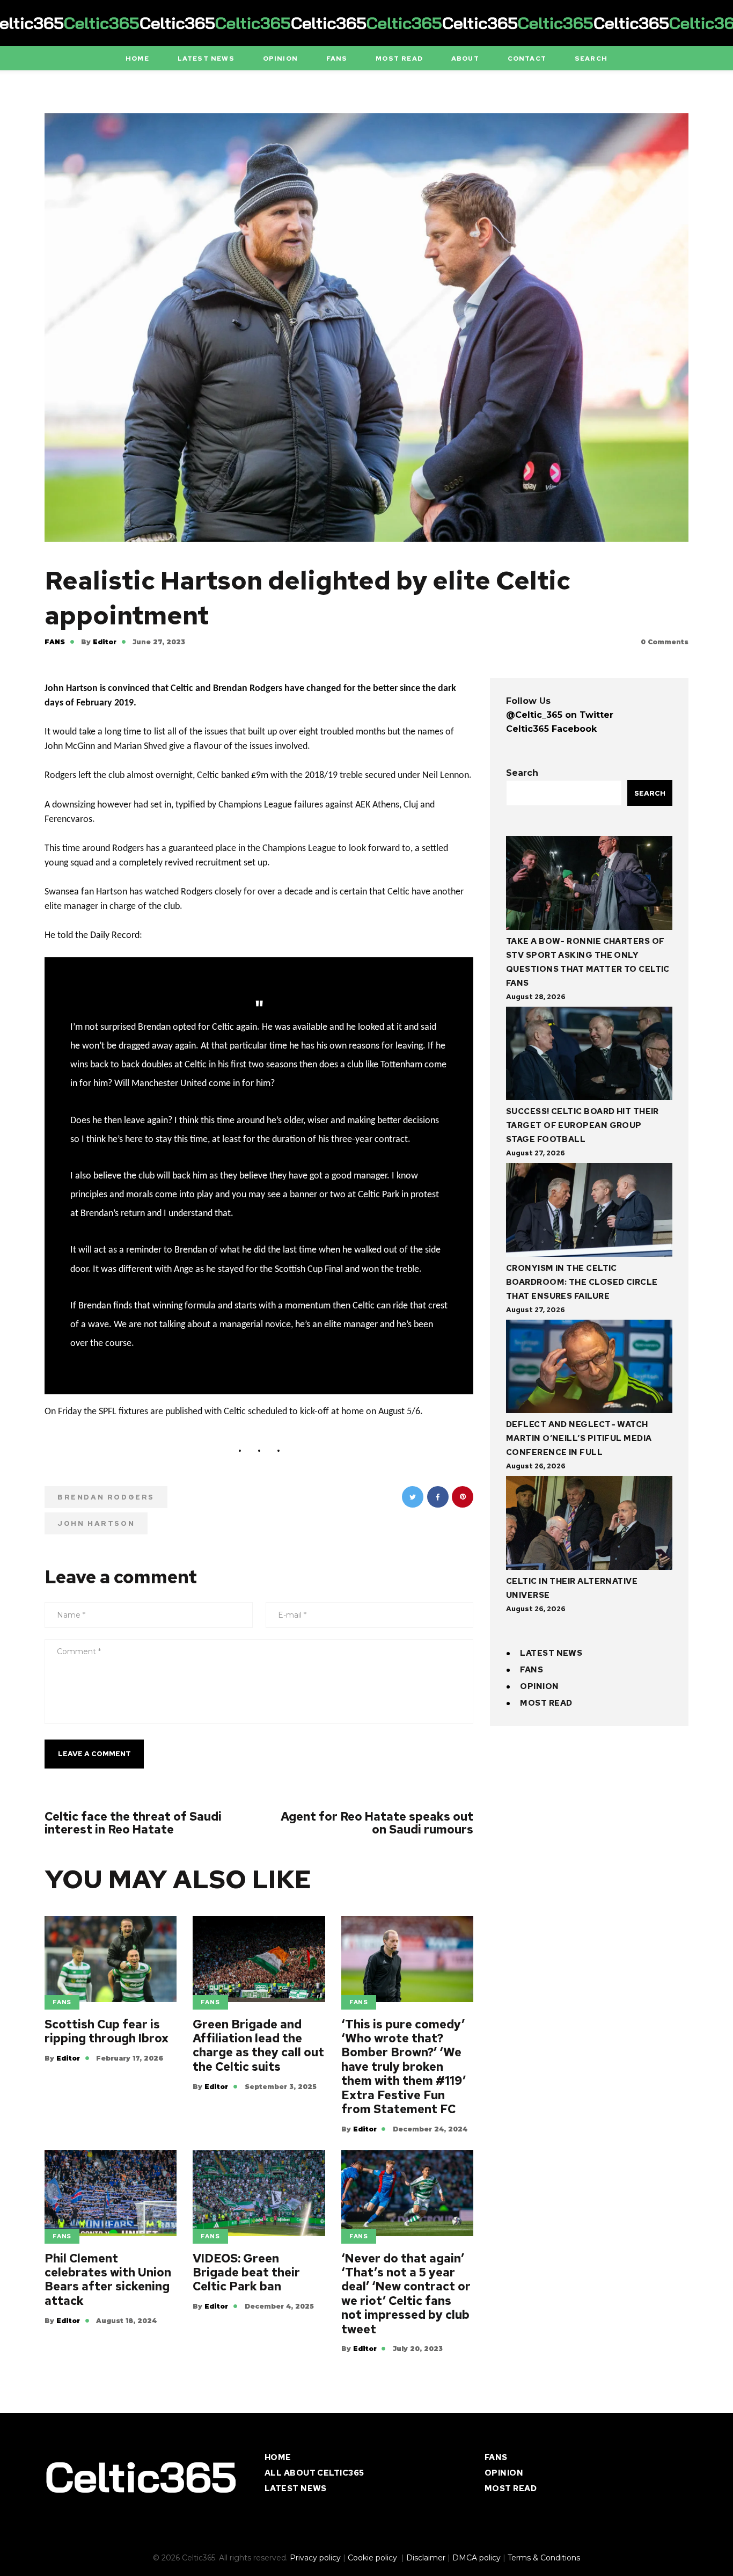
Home (278, 2457)
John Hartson (96, 1523)
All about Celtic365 (314, 2473)
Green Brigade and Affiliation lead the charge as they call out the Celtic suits (258, 2046)
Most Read (546, 1703)
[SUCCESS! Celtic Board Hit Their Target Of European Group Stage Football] (589, 1056)
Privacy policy (315, 2558)
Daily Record (115, 936)
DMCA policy (477, 2558)
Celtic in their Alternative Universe (572, 1588)
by (99, 642)
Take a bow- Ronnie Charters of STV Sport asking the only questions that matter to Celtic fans (588, 962)
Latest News (551, 1653)
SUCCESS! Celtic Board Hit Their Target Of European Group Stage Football (582, 1125)
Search (522, 773)
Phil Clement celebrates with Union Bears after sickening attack (108, 2280)
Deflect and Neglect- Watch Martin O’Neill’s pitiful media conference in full (579, 1438)
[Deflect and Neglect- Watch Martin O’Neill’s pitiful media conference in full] (589, 1369)
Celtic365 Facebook (551, 729)
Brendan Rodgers (106, 1497)
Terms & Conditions (544, 2558)
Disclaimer (426, 2558)
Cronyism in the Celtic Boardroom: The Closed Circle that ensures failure (582, 1282)
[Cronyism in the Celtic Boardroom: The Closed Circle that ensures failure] (589, 1212)
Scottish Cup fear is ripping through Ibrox (107, 2032)
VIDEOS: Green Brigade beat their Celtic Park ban (246, 2273)
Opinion (539, 1686)
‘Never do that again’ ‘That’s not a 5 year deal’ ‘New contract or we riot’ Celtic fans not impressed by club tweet (406, 2294)
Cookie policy (373, 2558)
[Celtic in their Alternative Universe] (589, 1525)
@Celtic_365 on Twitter (560, 715)
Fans (55, 642)
